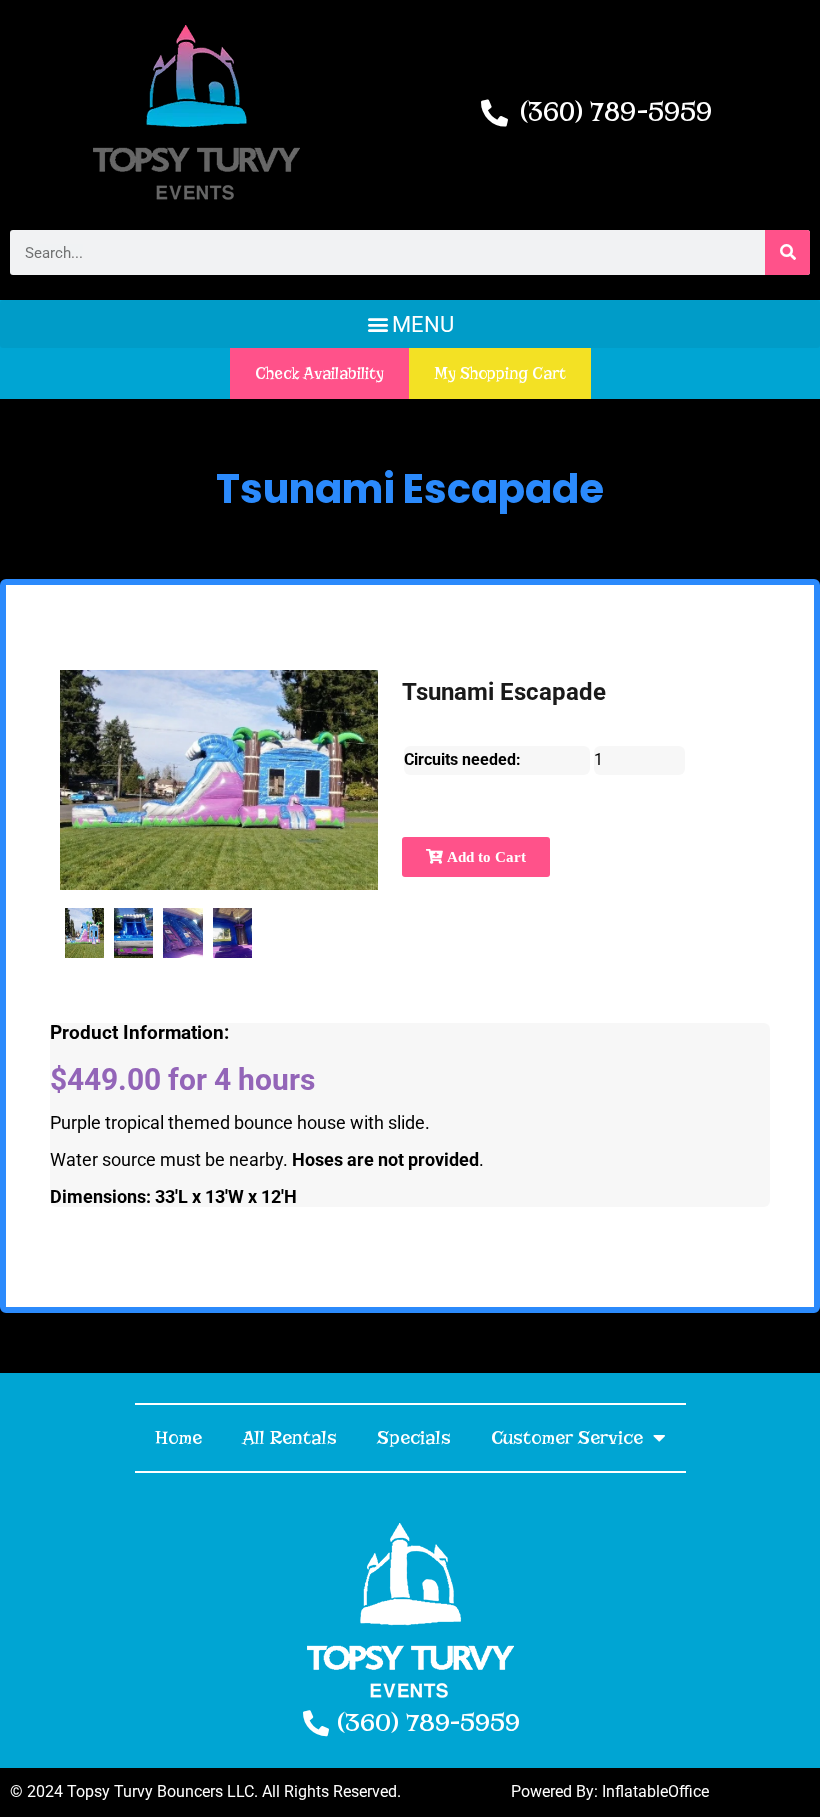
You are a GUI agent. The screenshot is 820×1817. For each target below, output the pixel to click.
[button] (410, 324)
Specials (414, 1437)
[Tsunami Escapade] (84, 933)
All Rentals (289, 1437)
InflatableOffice (655, 1791)
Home (178, 1437)
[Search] (787, 252)
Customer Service (567, 1437)
